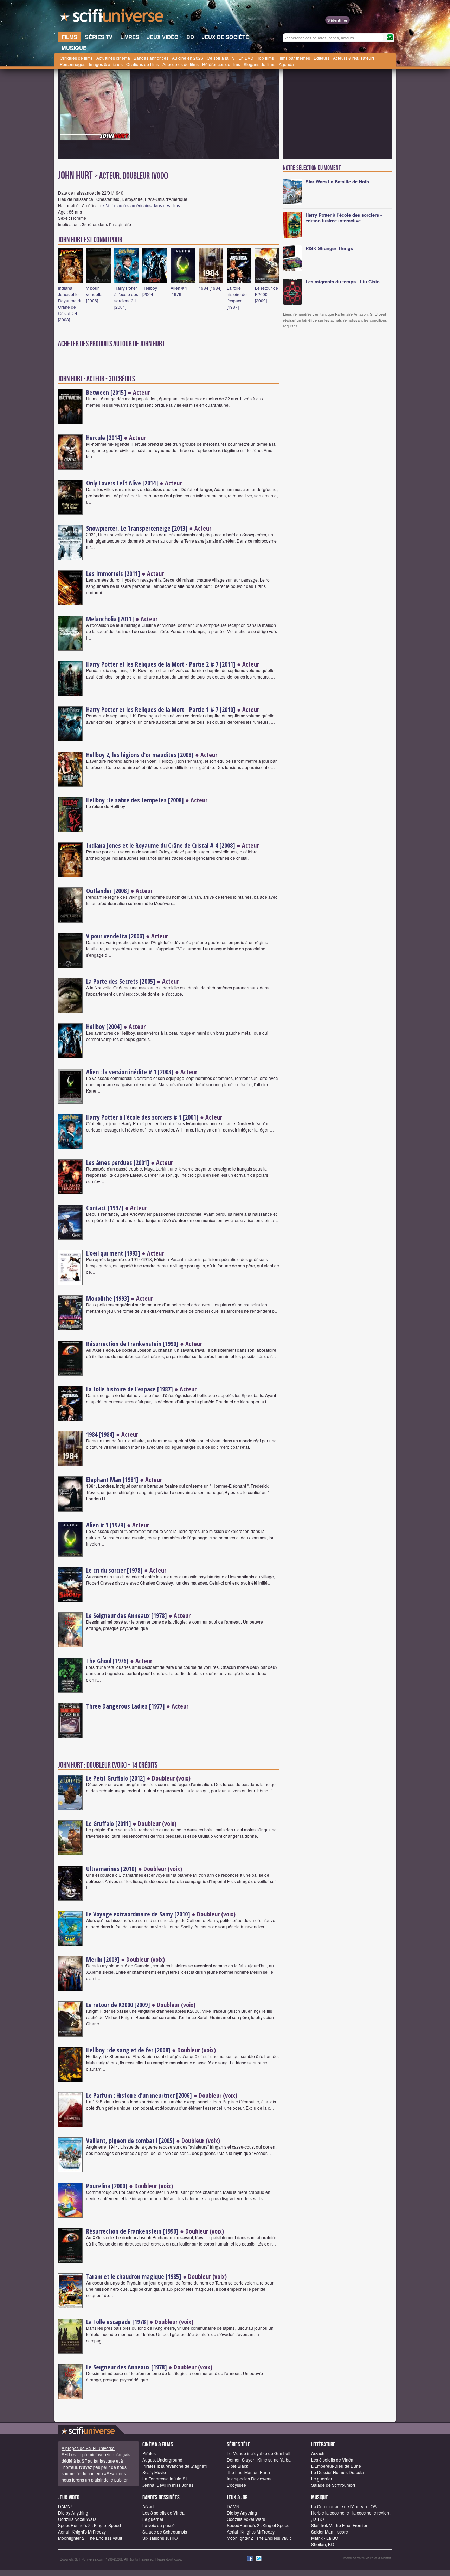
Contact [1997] (105, 1208)
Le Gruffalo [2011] (109, 1823)
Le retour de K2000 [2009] (266, 294)
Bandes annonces (151, 58)
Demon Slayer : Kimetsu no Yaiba (259, 2460)
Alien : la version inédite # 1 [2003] (130, 1072)
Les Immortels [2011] (113, 573)
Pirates (149, 2453)
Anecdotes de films (181, 64)
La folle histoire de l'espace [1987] (237, 297)
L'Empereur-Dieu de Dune (336, 2466)
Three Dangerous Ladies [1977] (126, 1706)
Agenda (286, 64)
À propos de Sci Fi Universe (88, 2448)
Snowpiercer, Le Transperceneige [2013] (137, 528)
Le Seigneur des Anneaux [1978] (127, 1615)
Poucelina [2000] (107, 2186)
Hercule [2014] (104, 438)
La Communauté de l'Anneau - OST (345, 2506)
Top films (265, 58)
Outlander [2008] (108, 891)
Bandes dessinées (161, 2498)
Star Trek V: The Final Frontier (339, 2525)
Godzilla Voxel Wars (77, 2519)
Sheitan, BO (323, 2544)
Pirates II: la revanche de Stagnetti (175, 2466)
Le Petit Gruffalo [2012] (116, 1778)
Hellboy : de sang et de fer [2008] (128, 2050)
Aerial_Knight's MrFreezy (82, 2532)
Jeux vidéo (69, 2498)
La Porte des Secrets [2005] (121, 981)
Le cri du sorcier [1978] (114, 1570)
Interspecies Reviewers (249, 2479)
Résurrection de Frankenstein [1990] (132, 1344)
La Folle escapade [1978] (117, 2322)
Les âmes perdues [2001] (118, 1162)
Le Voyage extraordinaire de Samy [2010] (138, 1914)
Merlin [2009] (103, 1959)
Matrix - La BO (325, 2538)
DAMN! (65, 2506)
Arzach (318, 2453)
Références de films (221, 64)
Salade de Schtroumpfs (333, 2485)
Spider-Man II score (330, 2532)
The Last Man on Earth (248, 2472)
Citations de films (143, 64)
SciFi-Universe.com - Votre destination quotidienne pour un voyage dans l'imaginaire (112, 18)
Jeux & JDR (237, 2498)
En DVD (246, 58)
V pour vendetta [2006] (94, 294)
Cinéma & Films (158, 2444)
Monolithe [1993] (108, 1298)
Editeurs (322, 58)
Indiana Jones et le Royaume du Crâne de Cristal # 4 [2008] (70, 304)
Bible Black (237, 2466)
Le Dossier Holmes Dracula (337, 2472)
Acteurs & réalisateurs (354, 58)
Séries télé (239, 2444)
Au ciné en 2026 (188, 58)
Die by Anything (73, 2513)
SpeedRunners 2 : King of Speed (89, 2525)
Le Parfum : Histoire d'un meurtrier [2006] (139, 2095)
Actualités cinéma (113, 58)
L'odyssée (236, 2485)
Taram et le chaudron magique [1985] (134, 2276)
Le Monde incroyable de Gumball (259, 2453)
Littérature (323, 2444)
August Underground (162, 2460)
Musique (320, 2498)
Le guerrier (322, 2479)
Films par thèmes (294, 58)
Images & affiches (106, 64)
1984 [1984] (210, 288)
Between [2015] (106, 392)
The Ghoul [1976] (107, 1661)
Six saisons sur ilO (160, 2538)
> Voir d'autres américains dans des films (141, 205)
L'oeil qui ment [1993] (113, 1253)
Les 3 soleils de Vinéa (332, 2460)
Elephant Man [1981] (112, 1480)
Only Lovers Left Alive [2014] (122, 483)
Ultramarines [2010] (111, 1869)
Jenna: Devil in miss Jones (168, 2485)
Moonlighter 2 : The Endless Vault (90, 2538)
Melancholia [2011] (110, 619)
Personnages (73, 64)
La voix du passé (159, 2525)
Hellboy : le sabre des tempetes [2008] (135, 800)
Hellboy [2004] (150, 291)
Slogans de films (259, 64)
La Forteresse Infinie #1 (165, 2479)
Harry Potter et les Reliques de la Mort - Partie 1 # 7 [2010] (161, 709)
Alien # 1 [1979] (179, 291)
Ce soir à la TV (221, 58)
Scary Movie (154, 2472)
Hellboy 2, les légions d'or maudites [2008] (140, 755)
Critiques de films (76, 58)
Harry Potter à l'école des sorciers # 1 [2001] (126, 297)
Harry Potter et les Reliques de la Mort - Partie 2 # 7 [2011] (161, 664)
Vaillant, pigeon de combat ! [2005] (130, 2141)
